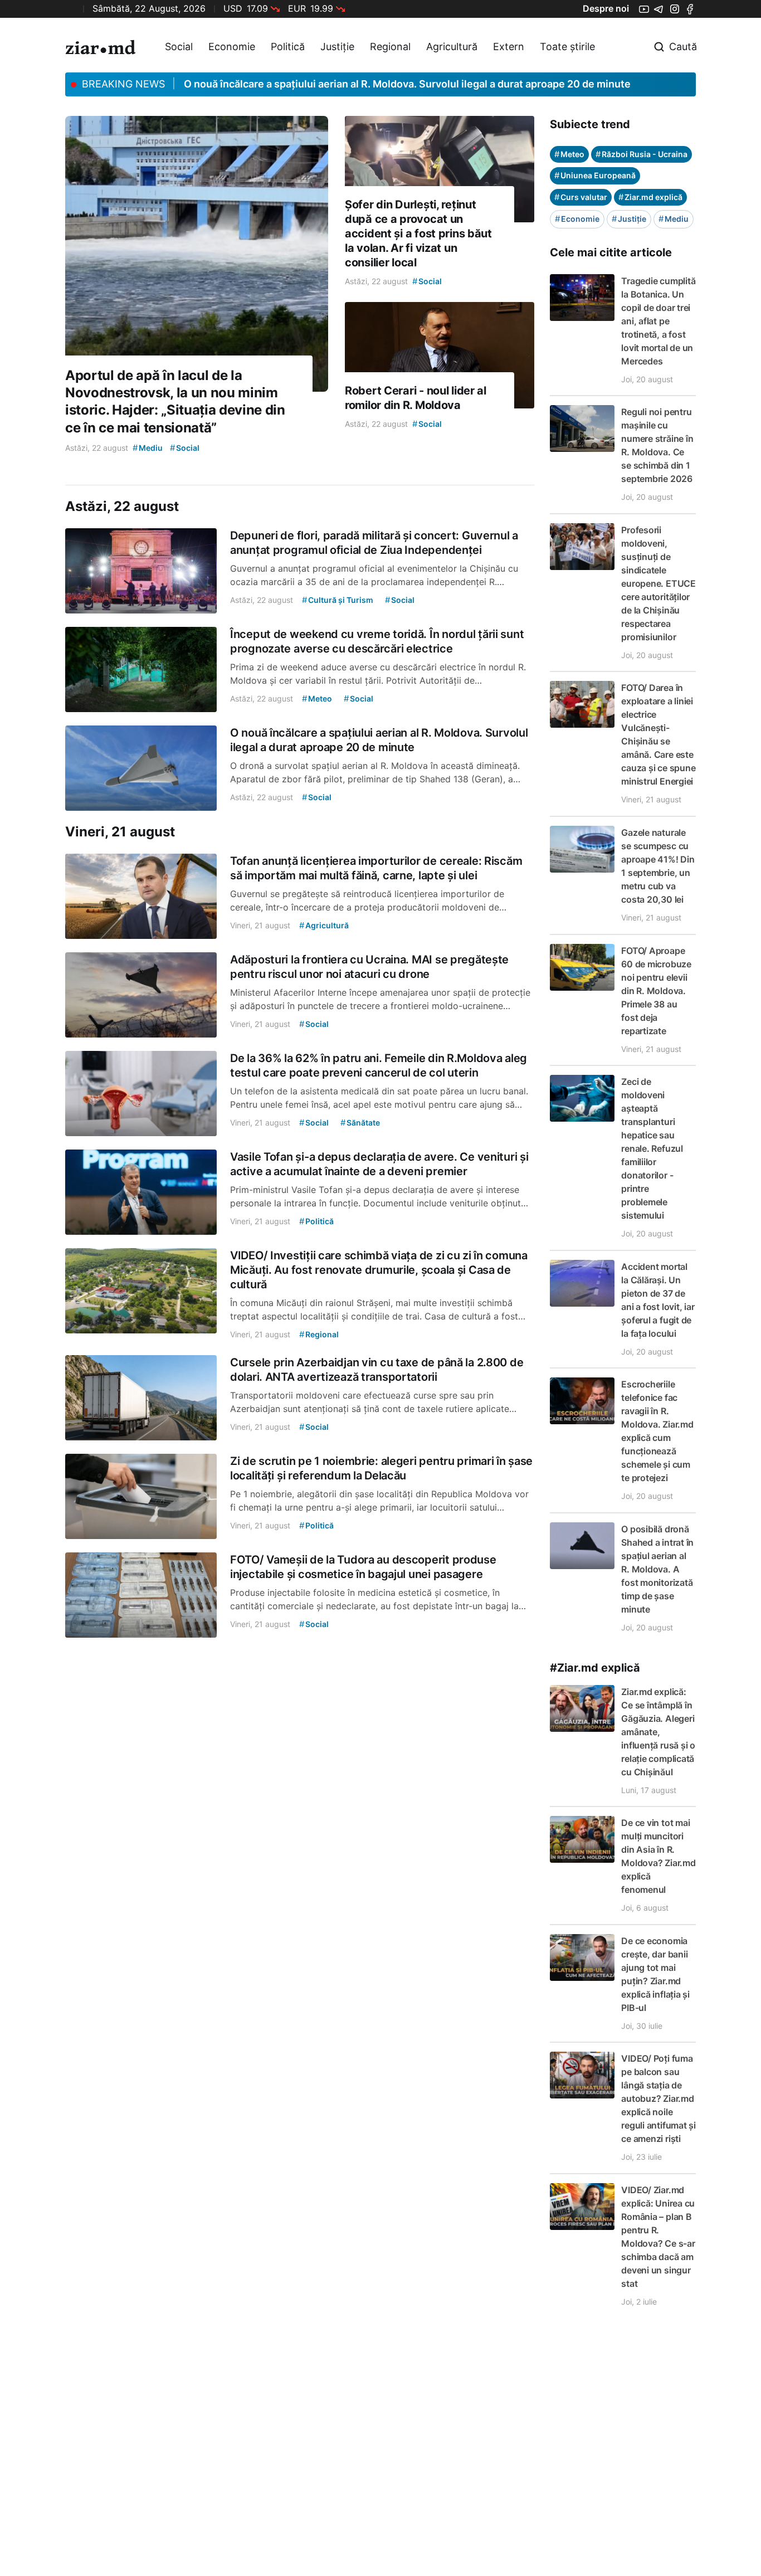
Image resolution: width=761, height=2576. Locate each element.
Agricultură (452, 47)
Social (179, 47)
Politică (288, 47)
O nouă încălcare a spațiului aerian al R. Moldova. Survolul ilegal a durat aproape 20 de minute (407, 84)
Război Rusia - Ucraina (642, 154)
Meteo (569, 154)
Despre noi (606, 8)
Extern (509, 47)
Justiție (337, 47)
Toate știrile (567, 47)
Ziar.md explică (650, 197)
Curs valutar (581, 197)
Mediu (674, 219)
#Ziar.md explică (595, 1668)
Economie (232, 47)
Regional (390, 47)
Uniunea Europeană (595, 175)
